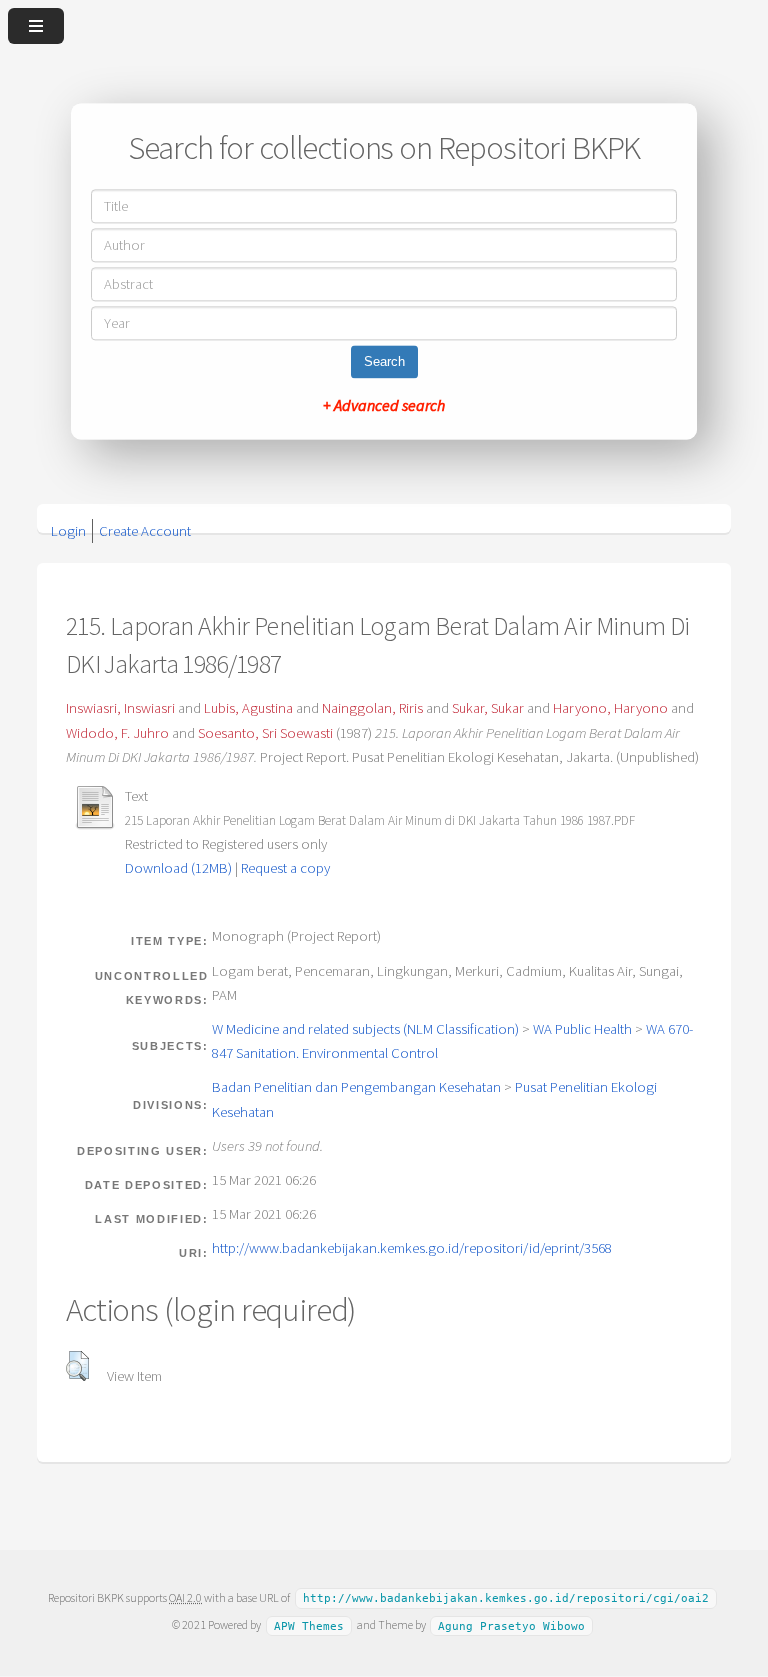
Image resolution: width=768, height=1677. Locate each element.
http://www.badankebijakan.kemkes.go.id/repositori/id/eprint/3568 (412, 1248)
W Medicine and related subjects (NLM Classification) (365, 1029)
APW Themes (309, 1625)
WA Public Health (582, 1029)
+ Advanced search (384, 406)
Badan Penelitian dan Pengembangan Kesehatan (356, 1087)
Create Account (145, 531)
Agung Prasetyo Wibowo (511, 1625)
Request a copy (285, 868)
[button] (77, 1366)
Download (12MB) (178, 868)
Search (384, 362)
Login (68, 531)
